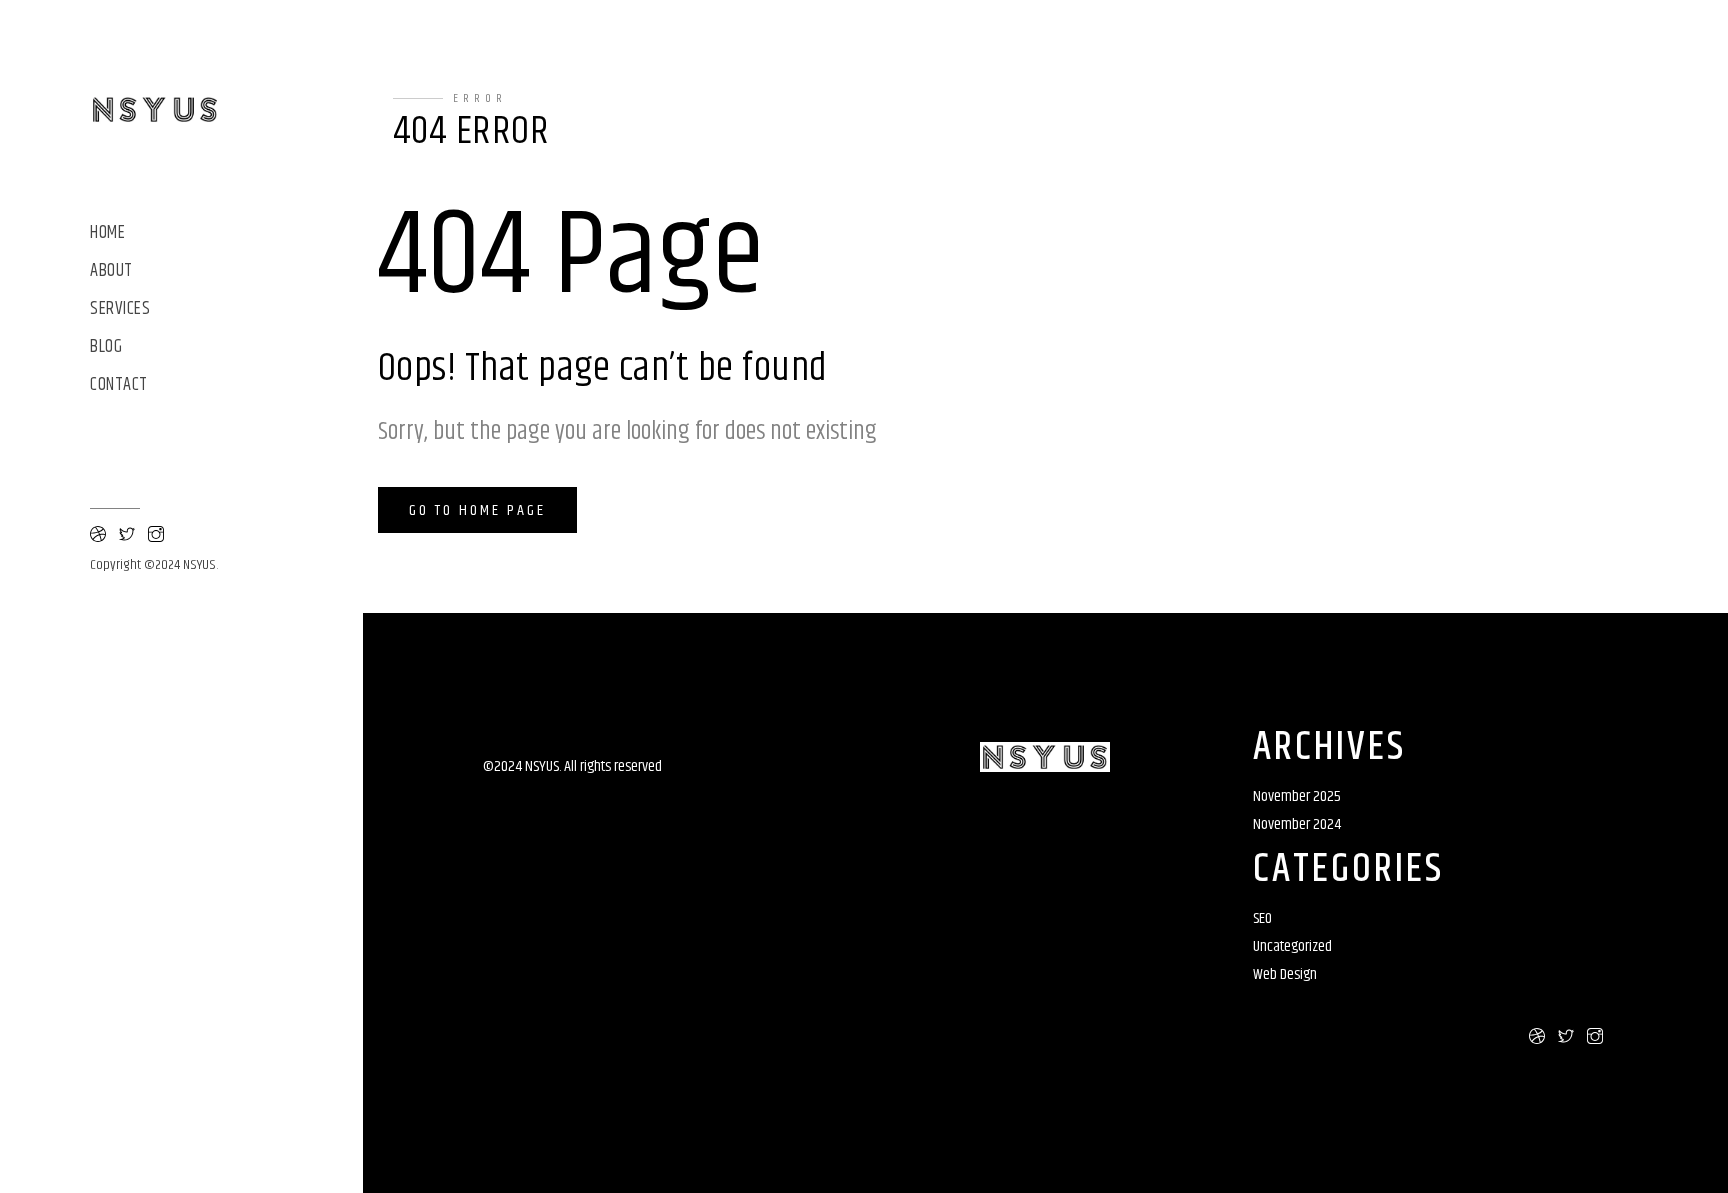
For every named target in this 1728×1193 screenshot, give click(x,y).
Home (107, 233)
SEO (1262, 918)
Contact (119, 385)
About (111, 271)
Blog (106, 347)
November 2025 (1297, 796)
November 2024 (1297, 824)
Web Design (1285, 974)
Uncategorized (1292, 946)
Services (120, 309)
